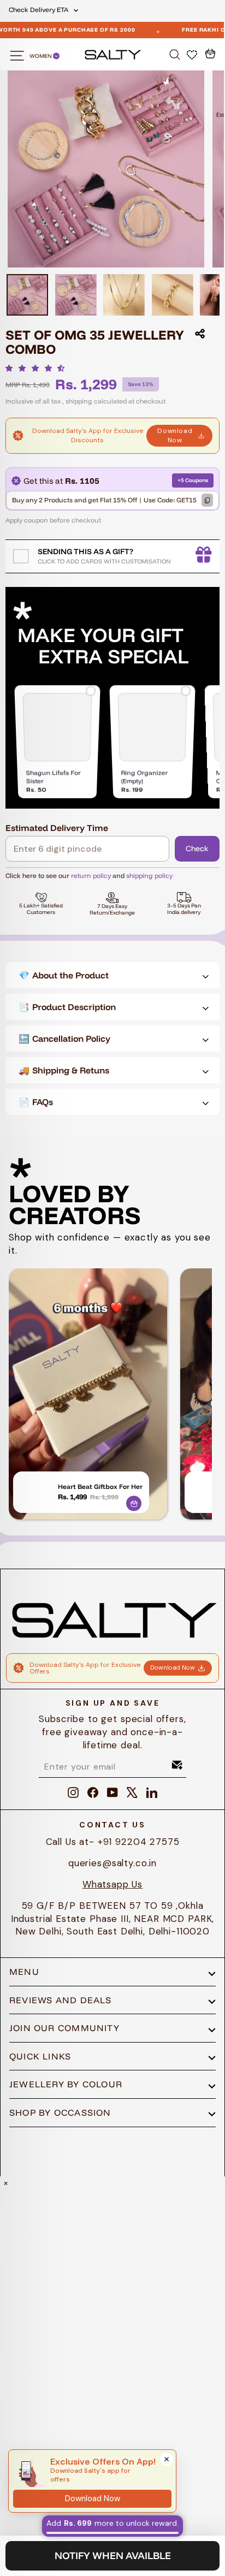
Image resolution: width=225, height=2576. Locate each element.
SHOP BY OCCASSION (60, 2112)
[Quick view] (134, 1501)
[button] (38, 368)
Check (197, 848)
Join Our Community (64, 2028)
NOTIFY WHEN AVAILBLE (113, 2556)
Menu (24, 1972)
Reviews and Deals (61, 2000)
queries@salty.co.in (112, 1863)
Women (41, 56)
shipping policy (149, 876)
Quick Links (40, 2056)
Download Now (175, 435)
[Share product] (200, 334)
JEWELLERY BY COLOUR (66, 2084)
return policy (91, 876)
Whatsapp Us (112, 1884)
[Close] (167, 2459)
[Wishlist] (193, 54)
